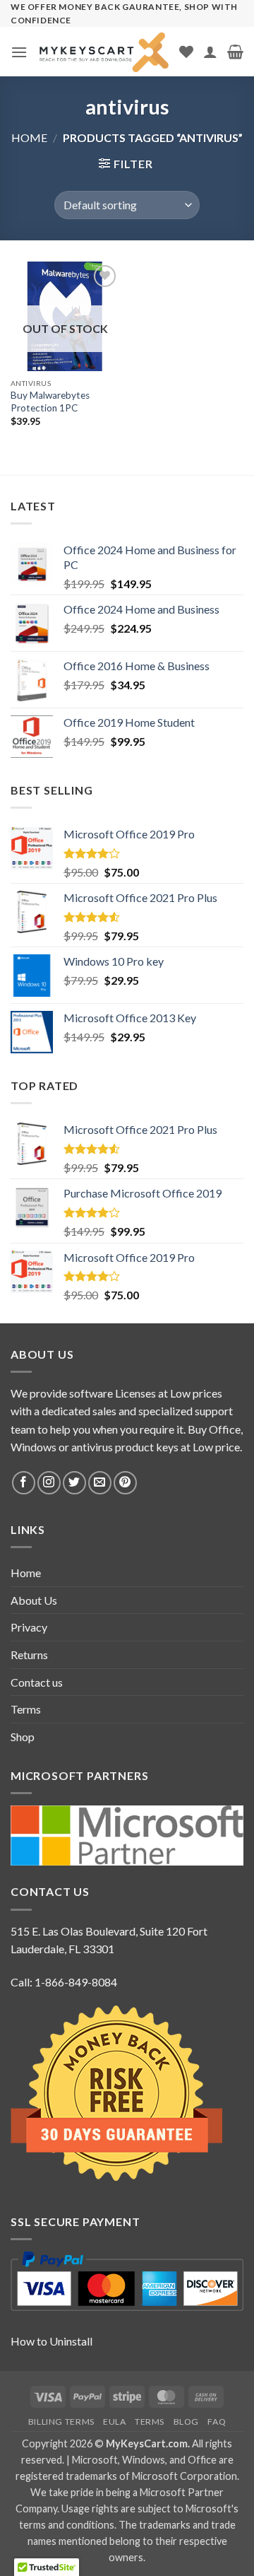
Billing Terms (61, 2422)
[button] (19, 52)
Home (29, 137)
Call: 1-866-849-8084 (64, 1982)
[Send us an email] (100, 1483)
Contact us (37, 1682)
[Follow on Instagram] (49, 1483)
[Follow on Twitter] (74, 1483)
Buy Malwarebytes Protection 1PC (50, 402)
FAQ (217, 2422)
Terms (26, 1709)
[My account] (210, 52)
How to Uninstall (52, 2341)
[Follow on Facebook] (24, 1483)
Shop (23, 1737)
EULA (114, 2422)
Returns (29, 1655)
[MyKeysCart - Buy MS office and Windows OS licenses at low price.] (103, 52)
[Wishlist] (186, 52)
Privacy (29, 1627)
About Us (34, 1600)
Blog (186, 2422)
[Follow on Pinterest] (125, 1483)
